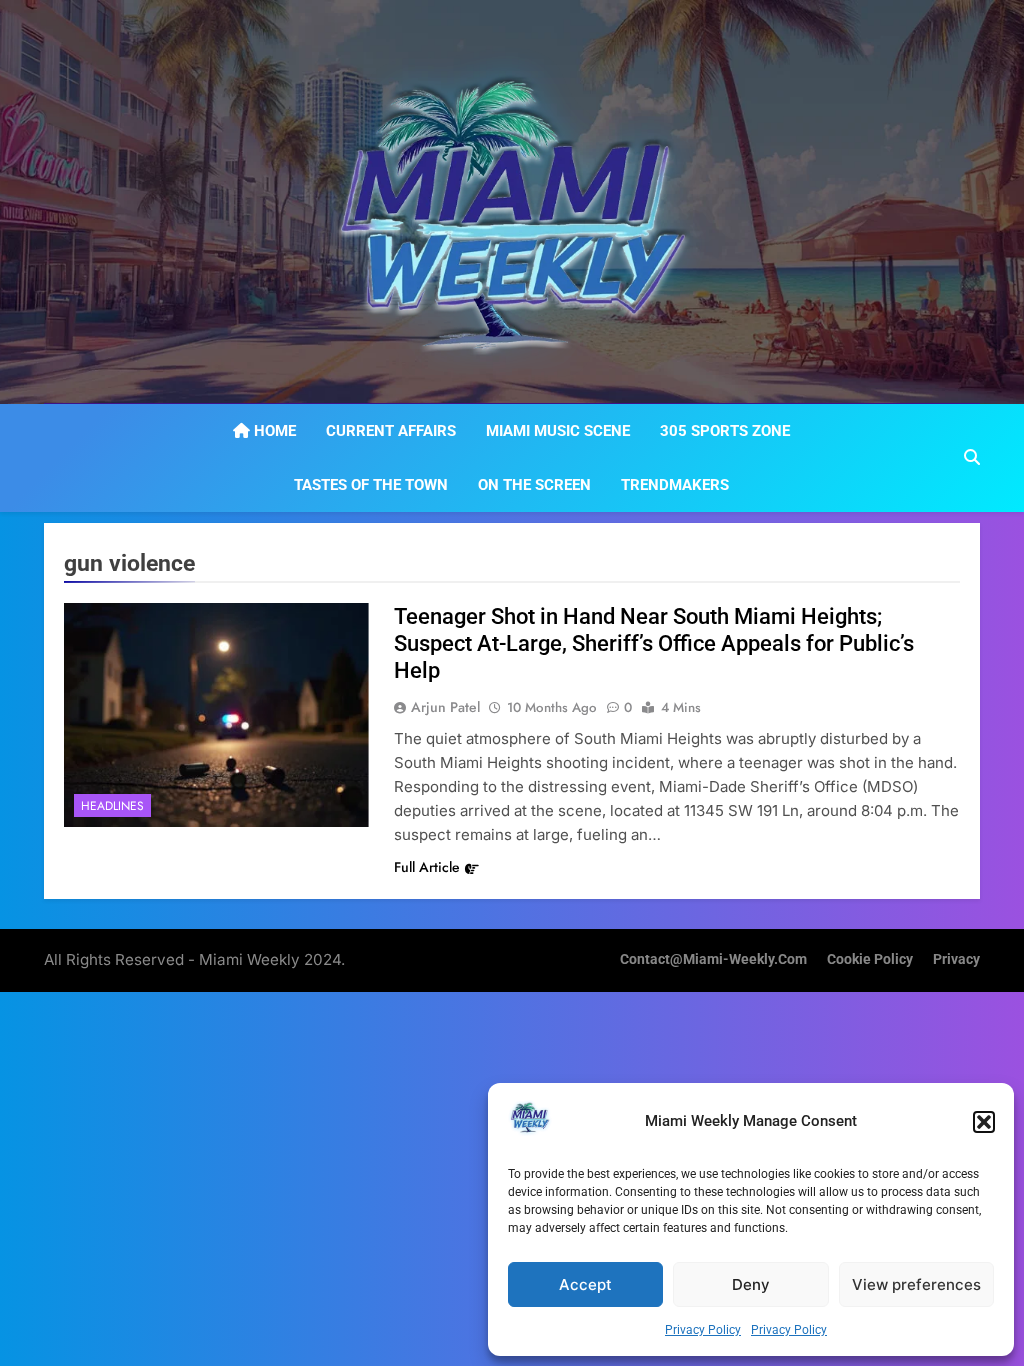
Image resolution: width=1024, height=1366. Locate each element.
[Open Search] (972, 457)
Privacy (956, 959)
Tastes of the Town (371, 485)
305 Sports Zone (725, 431)
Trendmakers (675, 485)
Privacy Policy (703, 1330)
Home (273, 431)
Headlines (112, 806)
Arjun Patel (445, 707)
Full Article (427, 867)
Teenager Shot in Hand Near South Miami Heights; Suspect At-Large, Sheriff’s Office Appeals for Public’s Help (654, 643)
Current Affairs (391, 431)
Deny (751, 1284)
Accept (585, 1284)
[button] (984, 1122)
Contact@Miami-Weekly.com (713, 959)
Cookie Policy (870, 959)
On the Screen (534, 485)
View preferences (916, 1284)
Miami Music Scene (558, 431)
